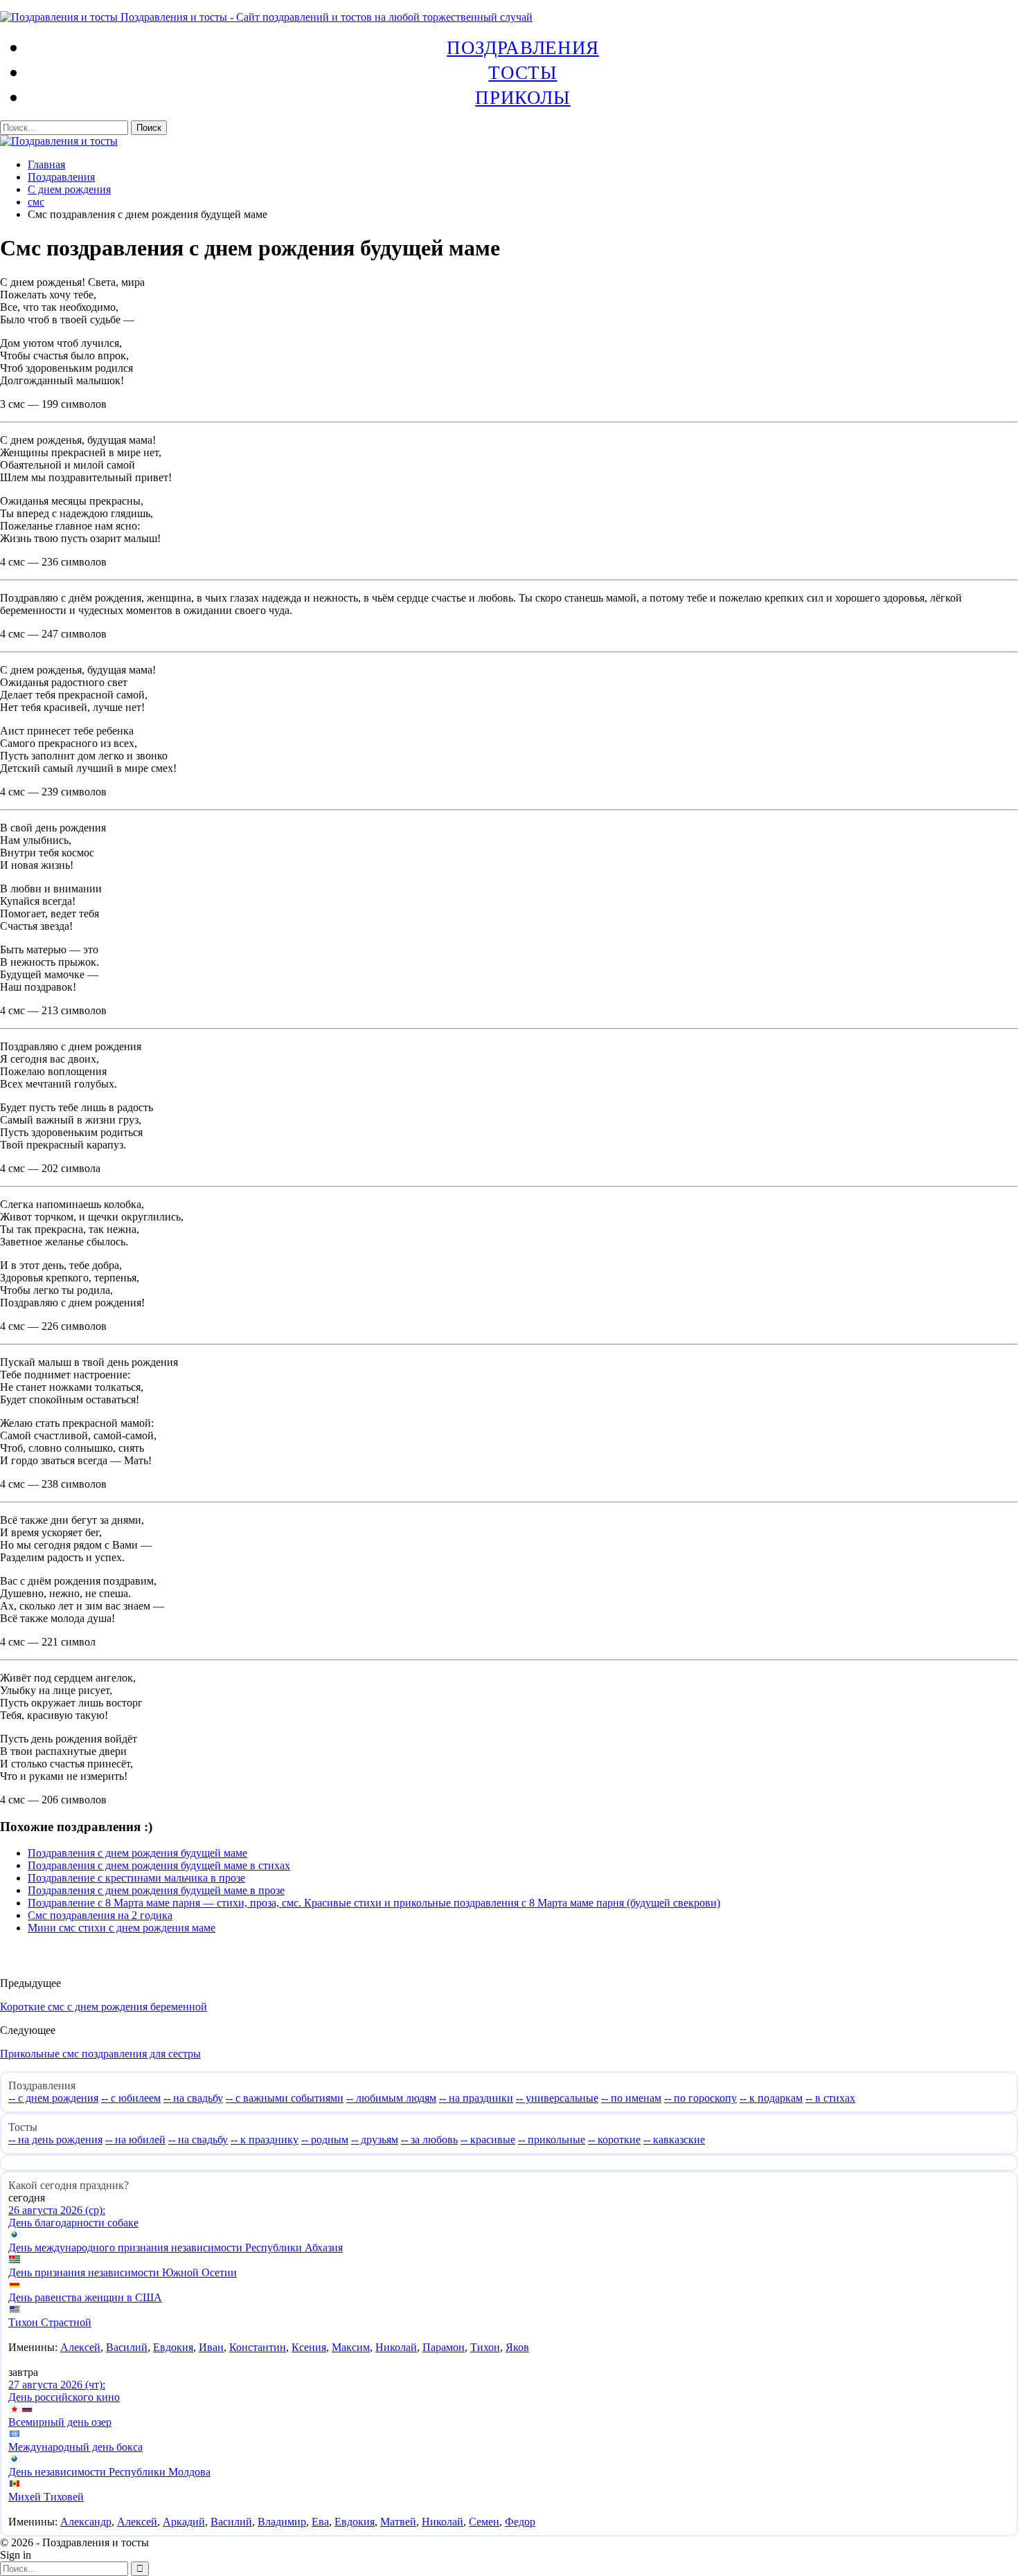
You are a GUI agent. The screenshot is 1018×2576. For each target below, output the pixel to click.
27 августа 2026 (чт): (57, 2385)
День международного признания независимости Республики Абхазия (176, 2248)
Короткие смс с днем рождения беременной (104, 2007)
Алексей (80, 2347)
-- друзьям (375, 2140)
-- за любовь (429, 2140)
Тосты (523, 72)
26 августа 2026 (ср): (57, 2210)
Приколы (523, 97)
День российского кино (64, 2397)
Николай (396, 2347)
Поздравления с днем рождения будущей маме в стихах (159, 1865)
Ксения (309, 2347)
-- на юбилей (135, 2140)
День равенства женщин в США (85, 2297)
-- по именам (631, 2098)
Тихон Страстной (50, 2322)
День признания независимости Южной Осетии (123, 2272)
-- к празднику (265, 2140)
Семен (484, 2522)
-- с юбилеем (131, 2098)
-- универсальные (557, 2098)
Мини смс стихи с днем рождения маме (122, 1928)
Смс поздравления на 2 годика (100, 1915)
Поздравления (523, 47)
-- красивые (488, 2140)
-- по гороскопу (700, 2098)
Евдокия (173, 2347)
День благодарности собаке (73, 2223)
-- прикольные (552, 2140)
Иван (211, 2347)
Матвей (398, 2522)
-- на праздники (476, 2098)
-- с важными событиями (285, 2098)
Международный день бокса (75, 2447)
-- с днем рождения (53, 2098)
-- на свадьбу (193, 2098)
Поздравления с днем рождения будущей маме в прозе (156, 1890)
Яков (517, 2347)
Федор (520, 2522)
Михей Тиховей (46, 2497)
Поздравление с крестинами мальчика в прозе (136, 1878)
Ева (320, 2522)
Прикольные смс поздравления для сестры (100, 2054)
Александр (86, 2522)
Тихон (485, 2347)
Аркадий (184, 2522)
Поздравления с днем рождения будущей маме (137, 1853)
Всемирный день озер (60, 2422)
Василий (127, 2347)
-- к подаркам (771, 2098)
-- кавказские (674, 2140)
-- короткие (614, 2140)
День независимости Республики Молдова (109, 2472)
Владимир (282, 2522)
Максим (351, 2347)
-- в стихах (830, 2098)
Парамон (444, 2347)
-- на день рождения (55, 2140)
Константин (258, 2347)
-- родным (325, 2140)
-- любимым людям (391, 2098)
